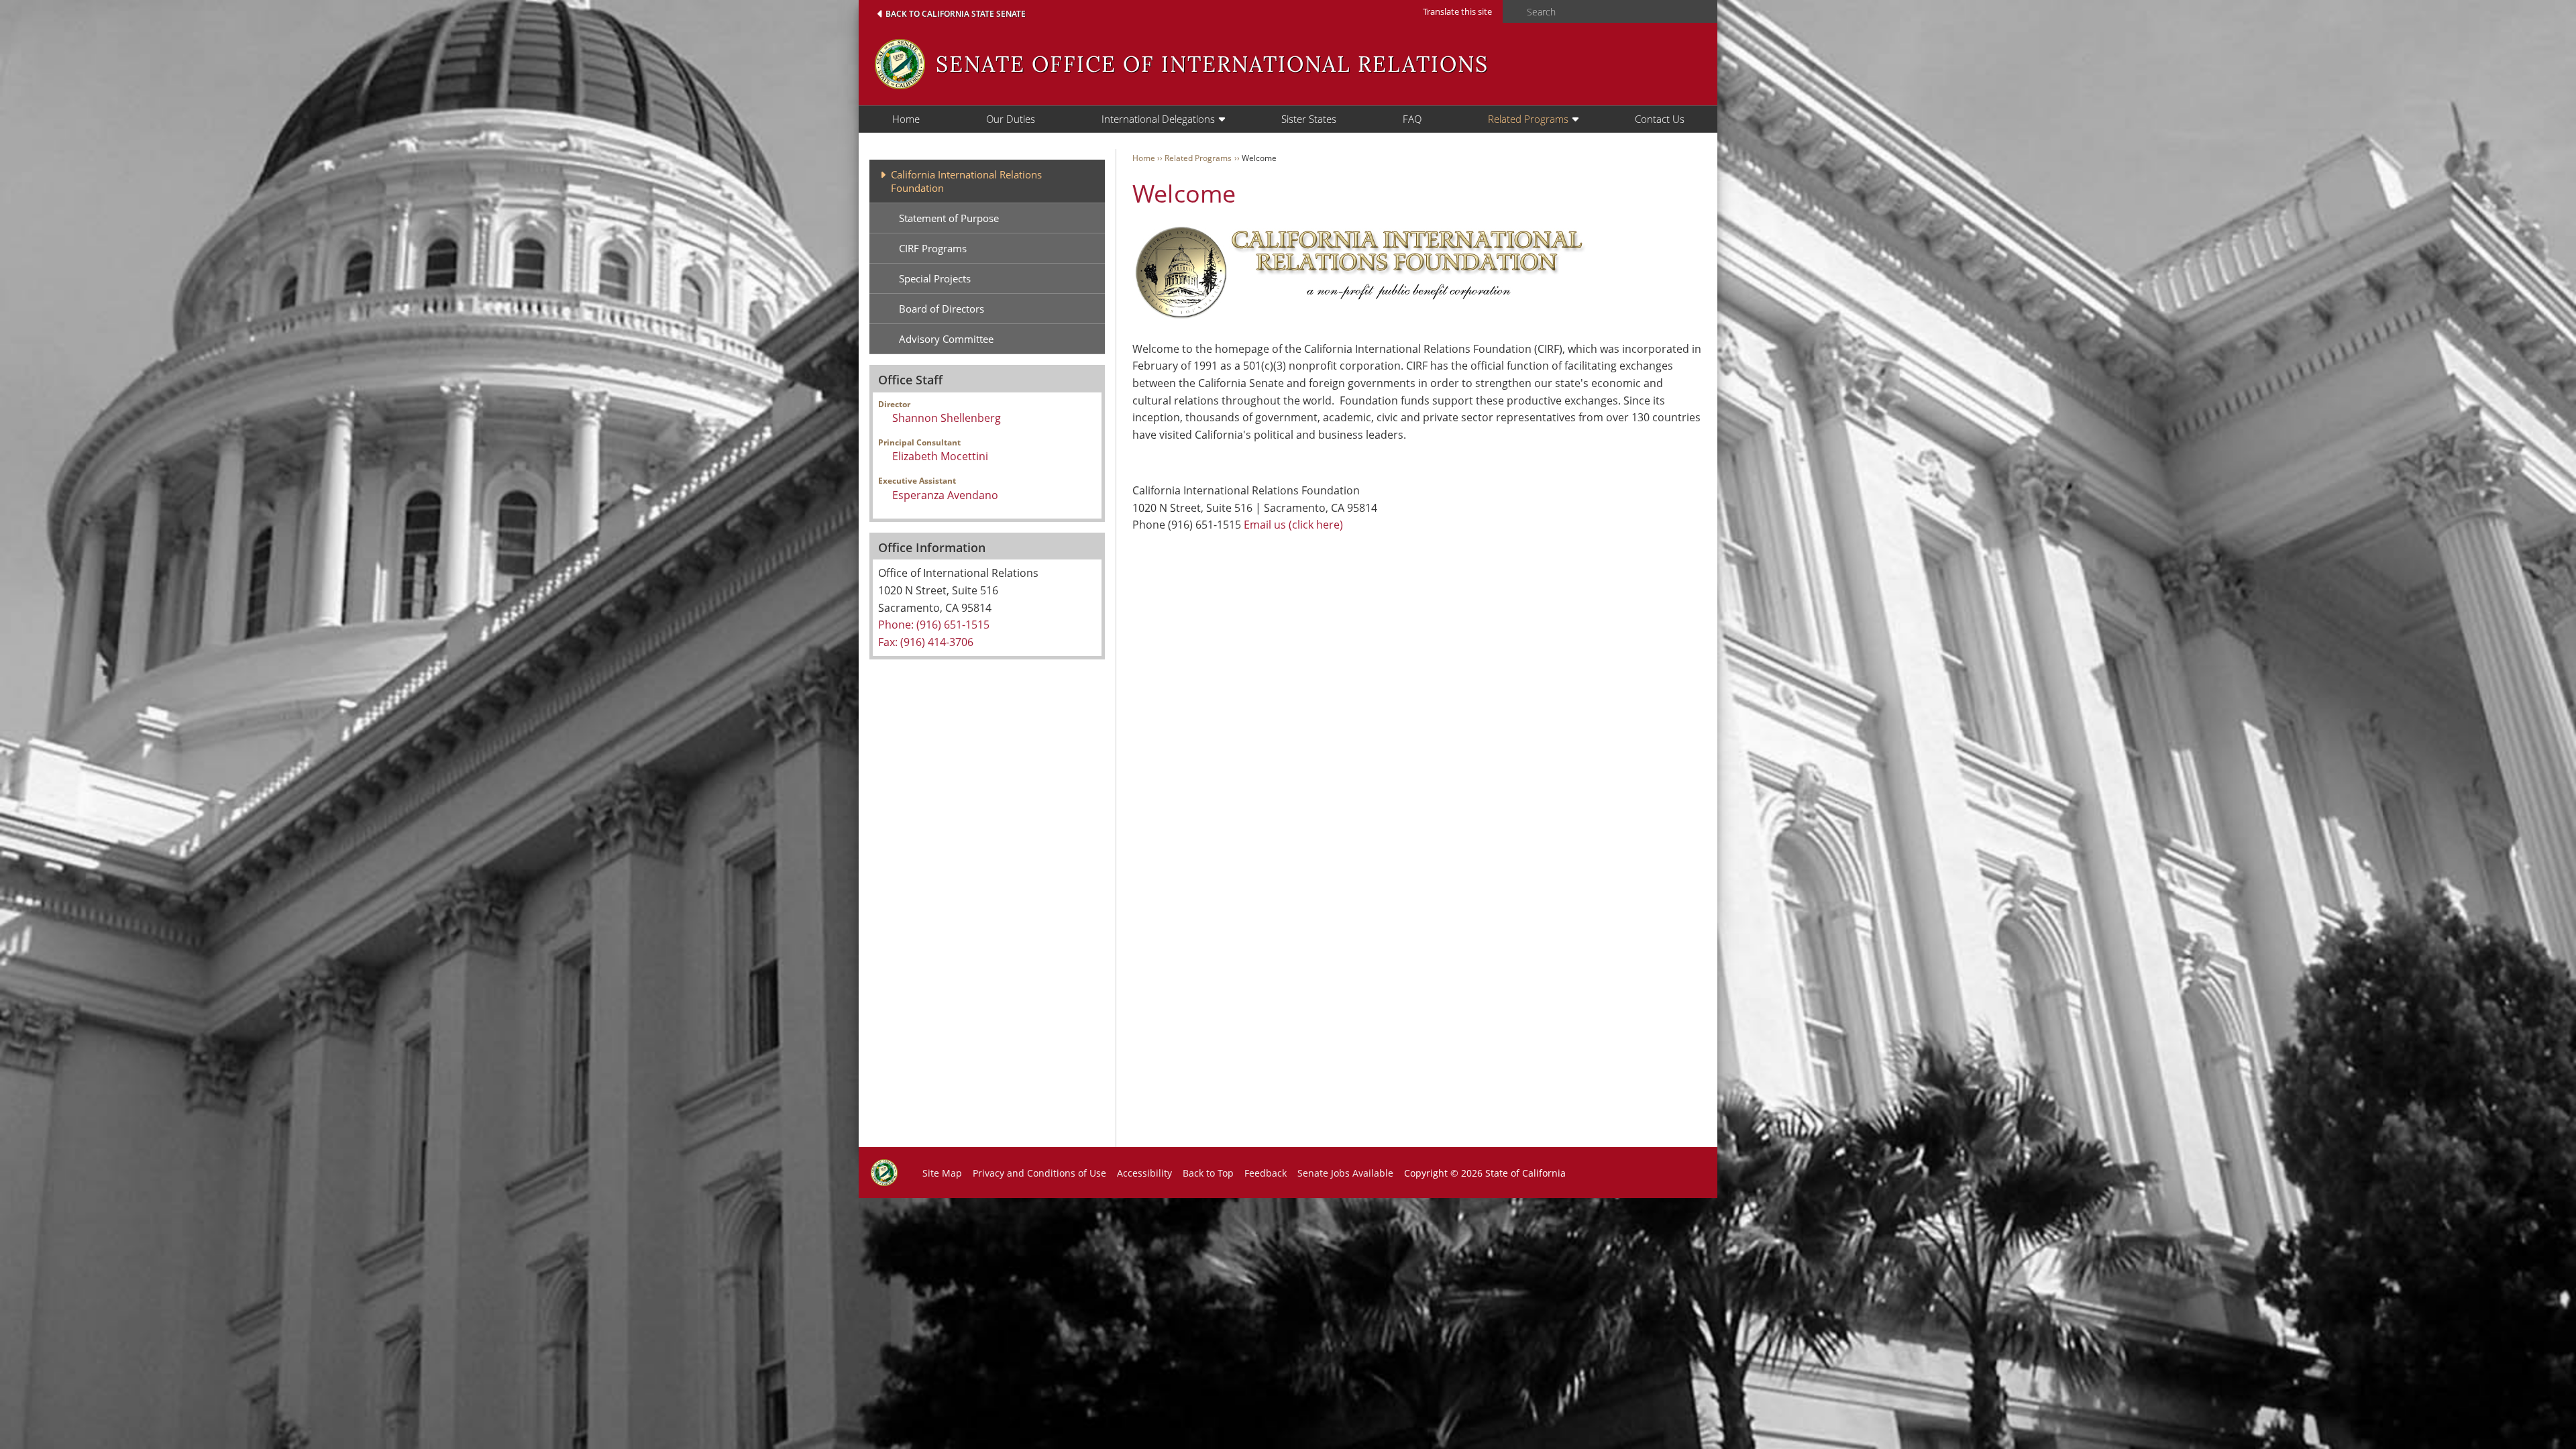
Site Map (942, 1173)
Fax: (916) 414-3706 (926, 642)
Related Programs (1528, 119)
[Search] (1511, 12)
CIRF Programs (933, 248)
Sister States (1309, 119)
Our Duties (1011, 119)
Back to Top (1208, 1173)
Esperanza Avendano (945, 495)
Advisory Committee (946, 339)
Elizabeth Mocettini (940, 456)
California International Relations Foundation (966, 181)
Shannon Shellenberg (947, 418)
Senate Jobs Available (1345, 1173)
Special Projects (935, 278)
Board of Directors (942, 309)
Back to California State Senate (956, 14)
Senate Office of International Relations (1212, 64)
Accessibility (1144, 1173)
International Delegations (1158, 119)
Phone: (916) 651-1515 (934, 625)
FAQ (1412, 119)
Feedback (1266, 1173)
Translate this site (1457, 11)
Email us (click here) (1293, 525)
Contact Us (1660, 119)
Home (906, 119)
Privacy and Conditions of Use (1039, 1173)
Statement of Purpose (949, 218)
